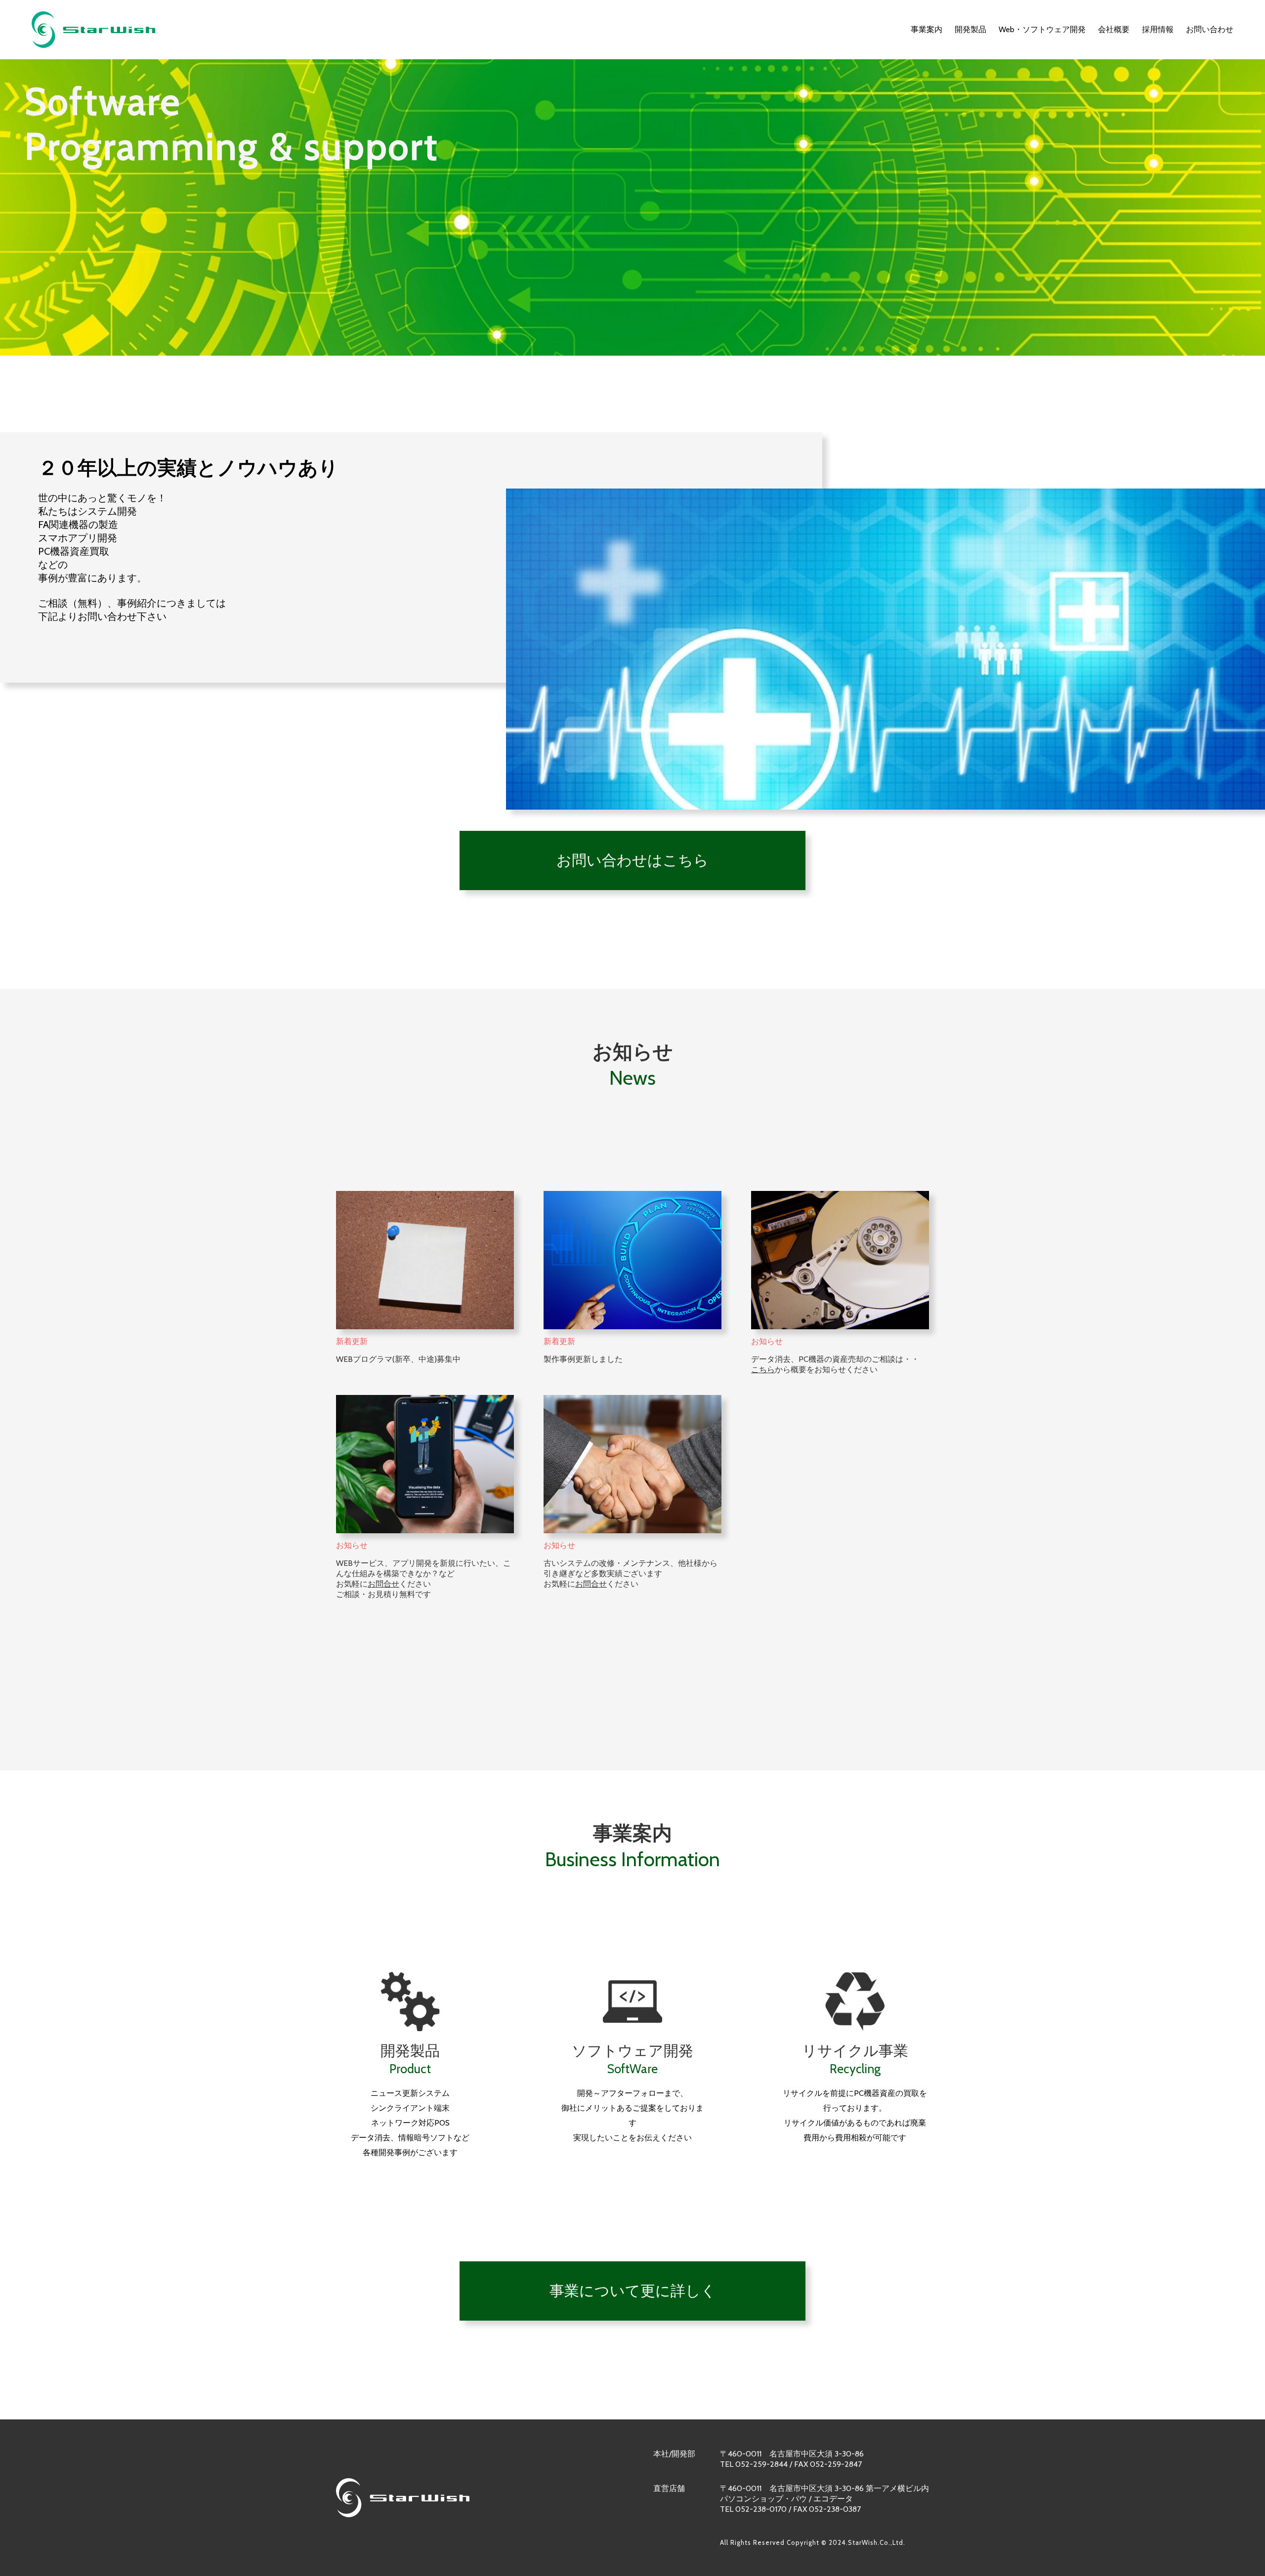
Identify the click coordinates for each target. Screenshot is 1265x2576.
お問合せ (383, 1584)
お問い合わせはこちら (632, 860)
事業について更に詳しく (633, 2291)
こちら (763, 1370)
